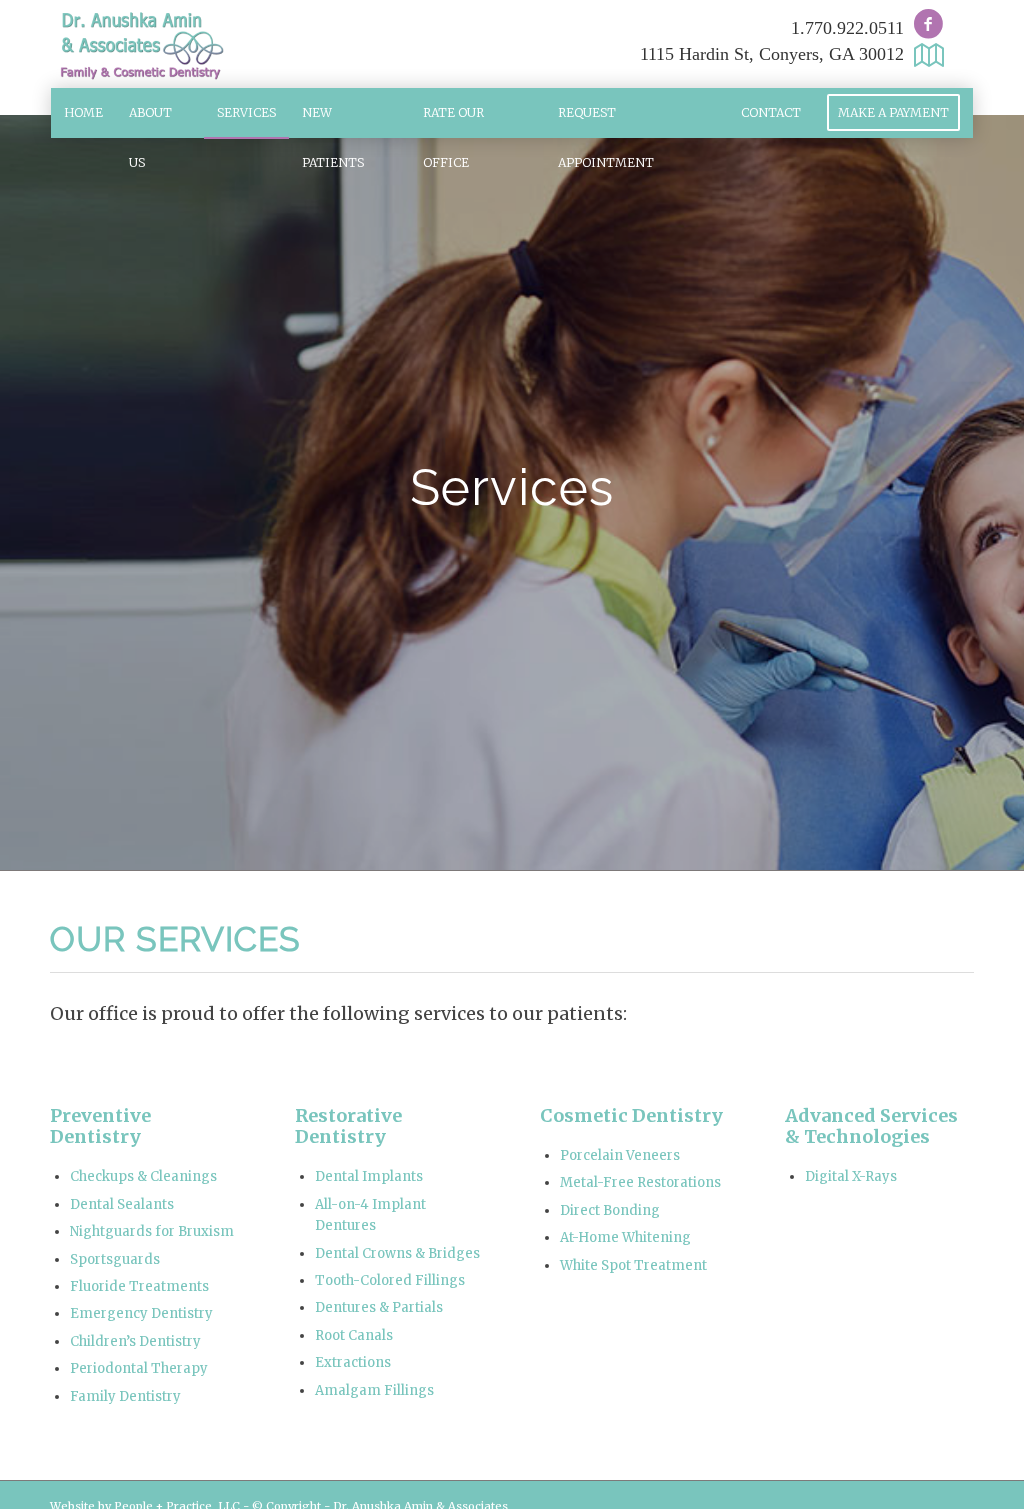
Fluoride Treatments (139, 1286)
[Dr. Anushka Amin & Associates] (140, 44)
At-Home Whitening (625, 1237)
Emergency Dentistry (141, 1313)
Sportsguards (115, 1259)
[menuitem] (83, 113)
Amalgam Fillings (374, 1390)
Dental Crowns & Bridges (397, 1253)
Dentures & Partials (379, 1307)
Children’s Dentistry (135, 1341)
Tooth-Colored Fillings (390, 1280)
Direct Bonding (610, 1210)
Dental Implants (369, 1176)
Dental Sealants (122, 1204)
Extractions (353, 1362)
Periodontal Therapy (139, 1368)
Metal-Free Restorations (640, 1182)
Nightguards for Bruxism (152, 1231)
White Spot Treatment (633, 1265)
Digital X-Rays (851, 1176)
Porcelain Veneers (620, 1155)
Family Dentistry (125, 1396)
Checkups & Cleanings (143, 1176)
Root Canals (354, 1335)
